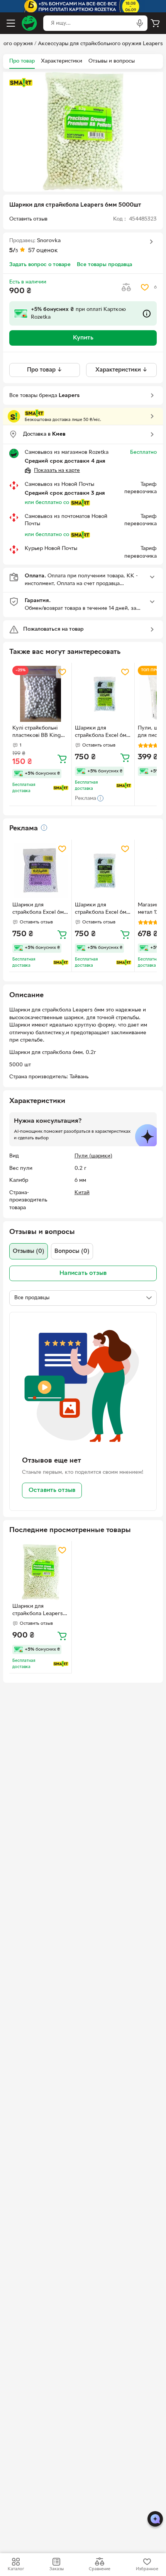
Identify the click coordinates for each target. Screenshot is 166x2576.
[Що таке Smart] (21, 83)
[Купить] (62, 759)
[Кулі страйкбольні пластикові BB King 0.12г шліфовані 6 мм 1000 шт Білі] (40, 694)
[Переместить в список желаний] (145, 287)
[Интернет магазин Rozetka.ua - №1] (29, 23)
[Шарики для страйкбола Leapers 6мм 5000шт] (40, 1572)
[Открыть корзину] (155, 23)
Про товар (22, 61)
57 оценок (43, 251)
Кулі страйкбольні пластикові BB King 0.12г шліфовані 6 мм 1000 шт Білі (39, 733)
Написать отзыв (83, 1273)
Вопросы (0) (72, 1251)
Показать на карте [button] (57, 471)
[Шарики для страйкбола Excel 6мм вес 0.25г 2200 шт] (40, 871)
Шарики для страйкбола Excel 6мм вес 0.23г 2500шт (102, 733)
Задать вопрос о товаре (40, 265)
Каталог (16, 2569)
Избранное (147, 2569)
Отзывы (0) (29, 1251)
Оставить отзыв (52, 1490)
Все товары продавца (104, 265)
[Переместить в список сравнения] (126, 287)
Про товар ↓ (45, 370)
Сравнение (100, 2569)
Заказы (57, 2569)
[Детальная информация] (44, 828)
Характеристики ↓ (121, 370)
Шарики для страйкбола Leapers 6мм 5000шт (38, 1611)
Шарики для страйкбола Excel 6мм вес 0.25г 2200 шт (40, 910)
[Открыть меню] (11, 23)
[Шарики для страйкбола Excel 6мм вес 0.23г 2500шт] (103, 694)
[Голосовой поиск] (140, 23)
